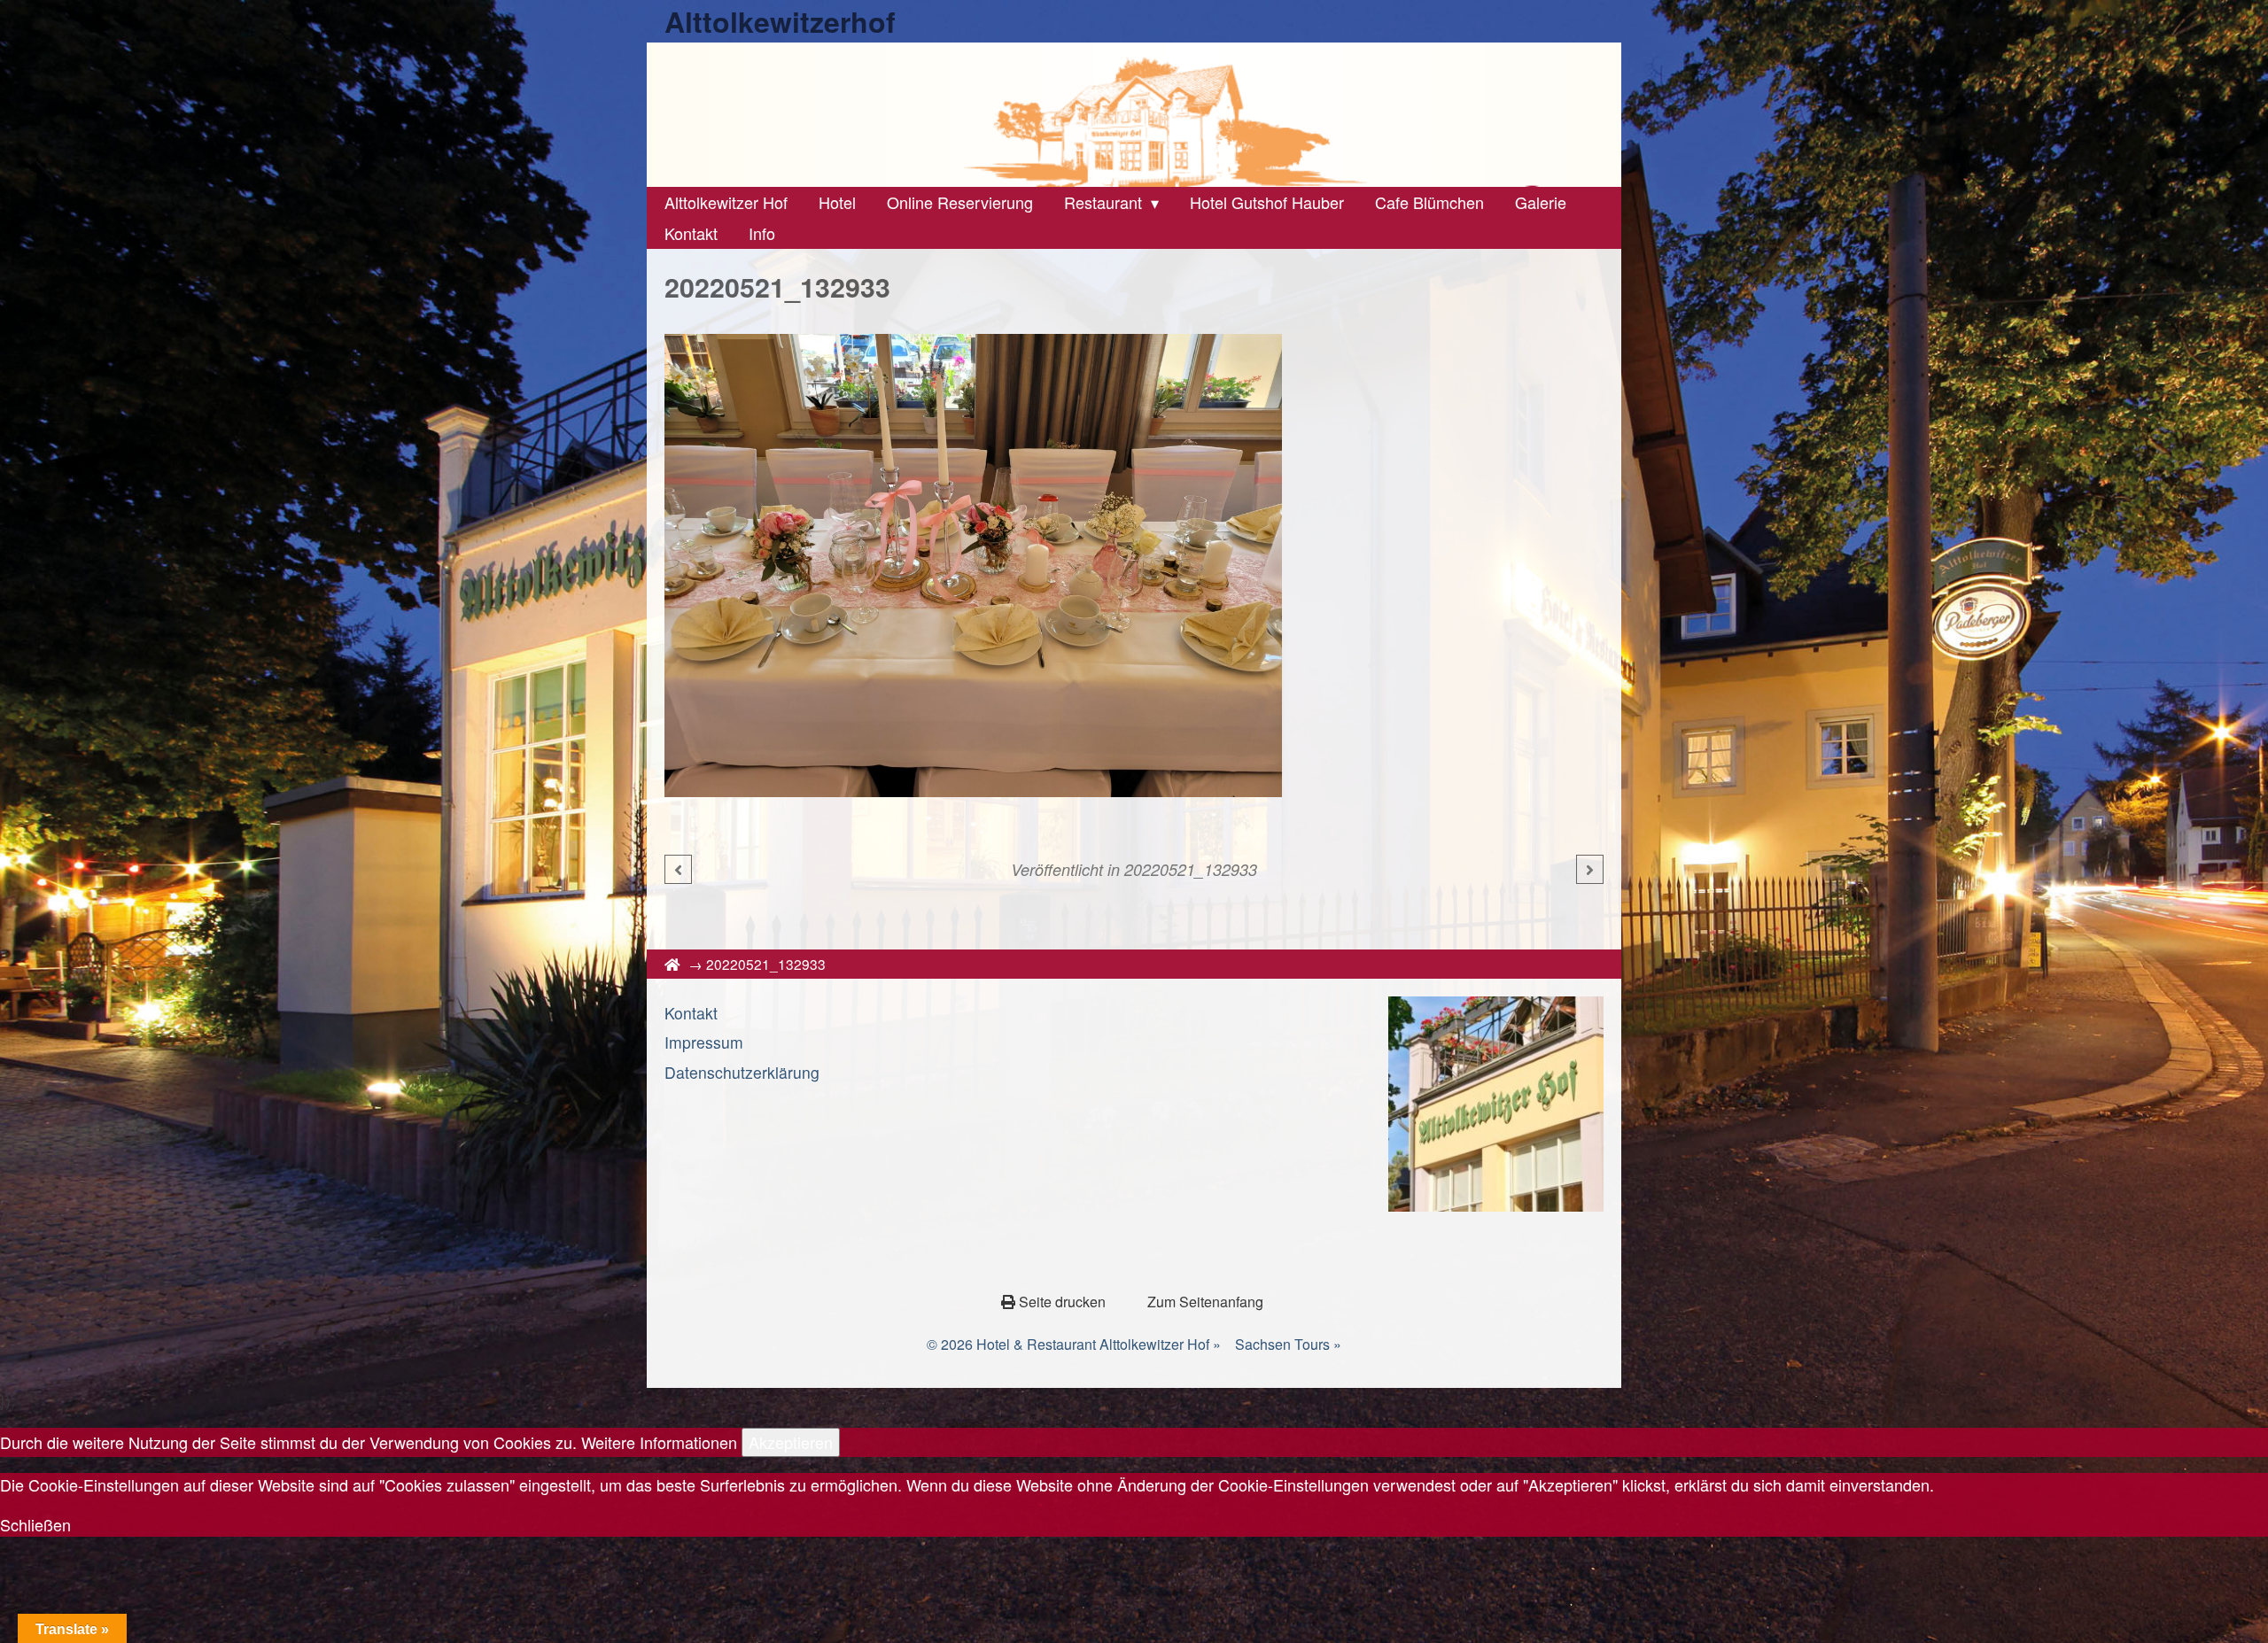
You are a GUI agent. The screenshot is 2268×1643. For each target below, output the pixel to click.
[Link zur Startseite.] (1134, 115)
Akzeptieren (791, 1442)
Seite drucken (1062, 1302)
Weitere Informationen (659, 1442)
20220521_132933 (1191, 869)
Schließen (35, 1524)
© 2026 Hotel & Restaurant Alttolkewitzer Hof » (1074, 1344)
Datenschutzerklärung (742, 1072)
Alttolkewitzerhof (780, 21)
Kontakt (691, 1013)
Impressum (704, 1042)
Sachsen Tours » (1288, 1344)
